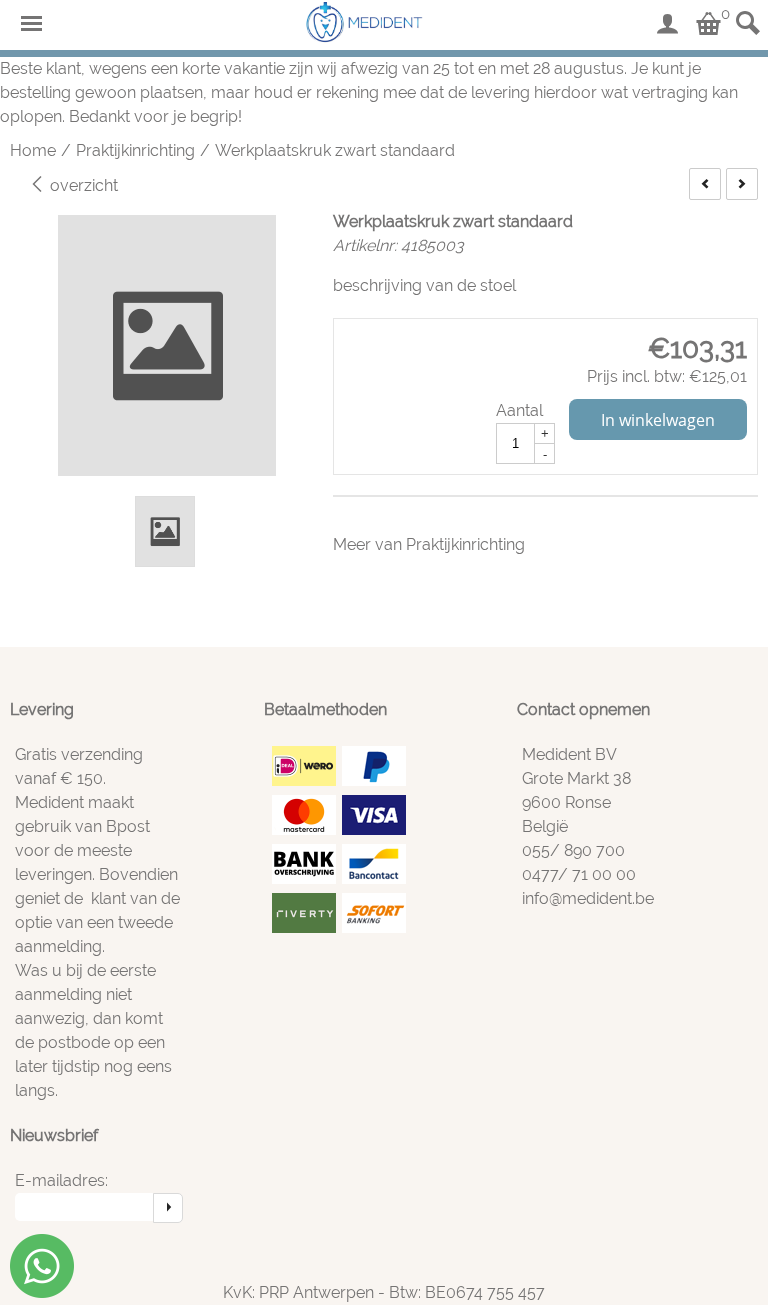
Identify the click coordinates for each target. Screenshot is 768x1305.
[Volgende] (742, 184)
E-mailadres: (61, 1180)
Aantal (519, 410)
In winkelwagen (658, 420)
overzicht (82, 185)
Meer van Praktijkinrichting (429, 544)
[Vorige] (705, 184)
